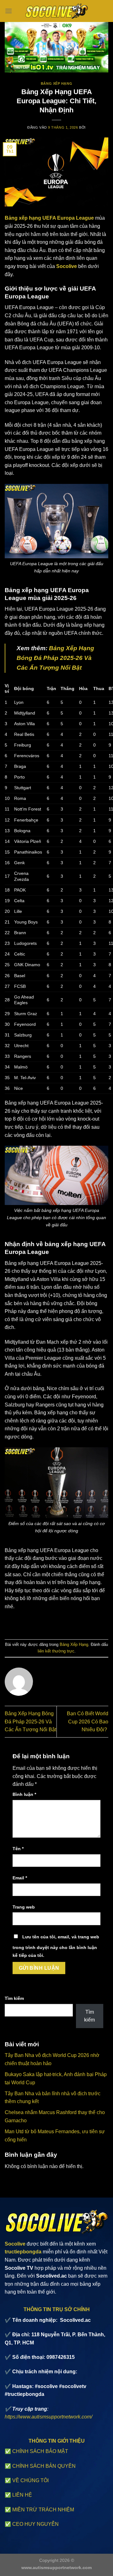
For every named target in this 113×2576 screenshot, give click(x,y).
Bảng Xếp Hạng (56, 83)
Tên (18, 1849)
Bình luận (24, 1794)
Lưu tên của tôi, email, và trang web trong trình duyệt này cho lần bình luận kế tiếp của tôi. (56, 1946)
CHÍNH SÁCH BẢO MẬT (40, 2451)
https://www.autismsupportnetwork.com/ (48, 2417)
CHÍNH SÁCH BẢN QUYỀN (44, 2466)
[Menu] (8, 11)
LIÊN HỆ (22, 2495)
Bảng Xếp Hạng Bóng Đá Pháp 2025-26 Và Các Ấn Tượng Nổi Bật (30, 1722)
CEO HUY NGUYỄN (35, 2524)
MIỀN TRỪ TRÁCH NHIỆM (43, 2510)
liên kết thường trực (56, 1651)
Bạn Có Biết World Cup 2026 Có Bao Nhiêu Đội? (88, 1722)
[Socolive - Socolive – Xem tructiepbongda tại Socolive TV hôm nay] (56, 11)
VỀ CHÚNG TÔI (30, 2480)
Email (20, 1878)
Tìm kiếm (14, 1998)
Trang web (24, 1907)
